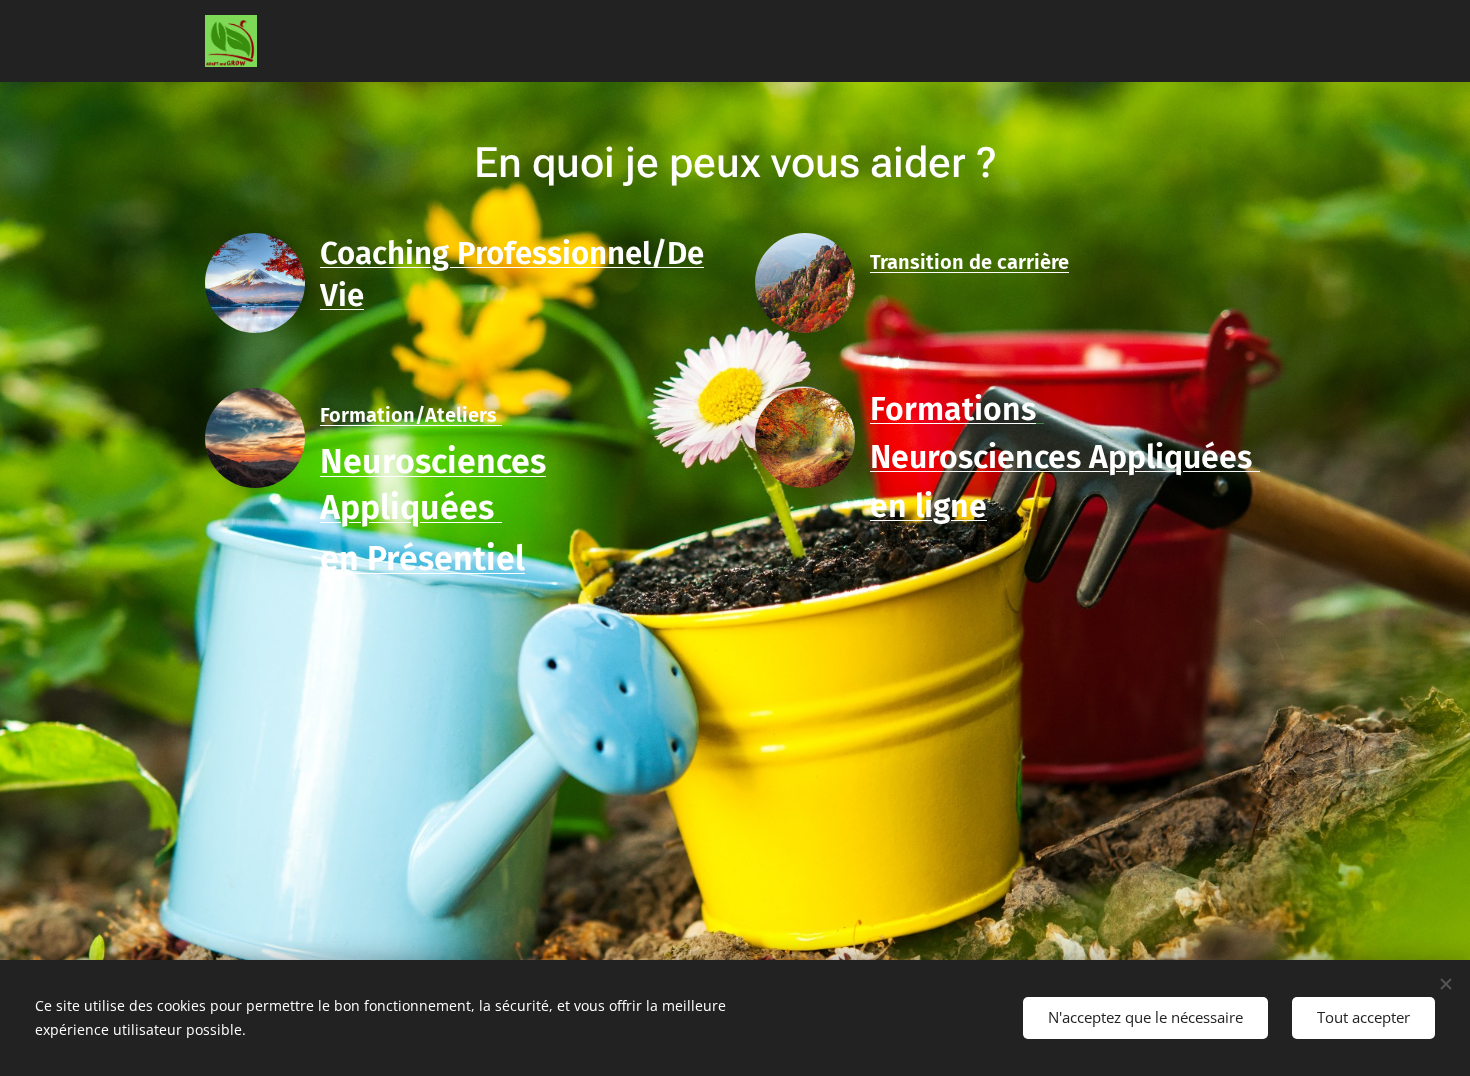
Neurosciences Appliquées (1065, 457)
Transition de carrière (969, 262)
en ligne (928, 506)
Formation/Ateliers (411, 415)
